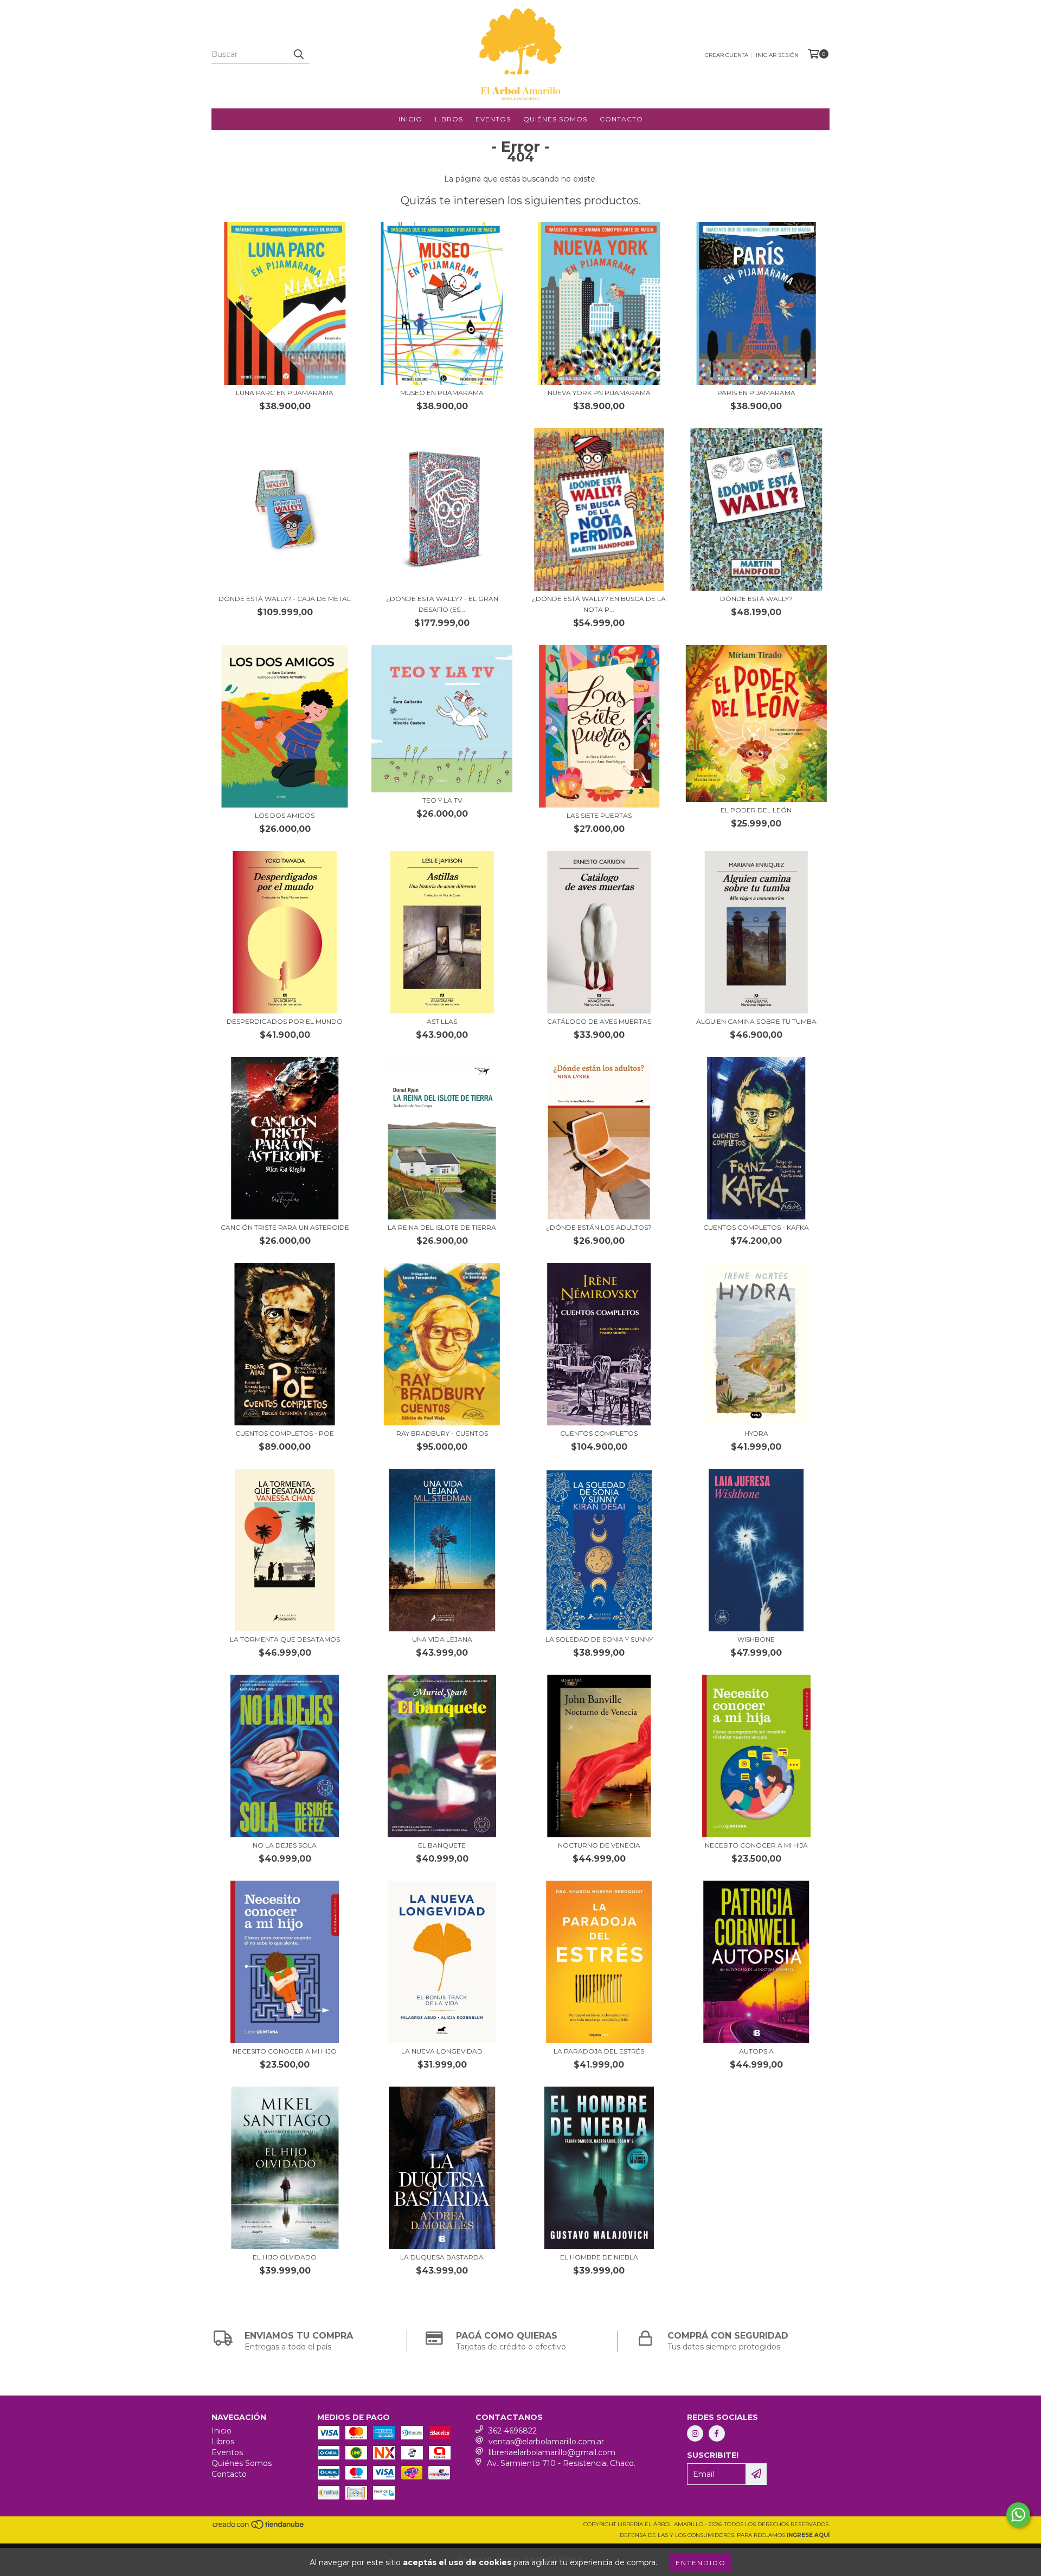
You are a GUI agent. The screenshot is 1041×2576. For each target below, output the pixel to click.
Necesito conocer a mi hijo (285, 2051)
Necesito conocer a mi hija (756, 1845)
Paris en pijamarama (756, 393)
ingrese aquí (808, 2535)
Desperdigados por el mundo (285, 1021)
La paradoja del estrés (599, 2051)
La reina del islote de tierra (442, 1227)
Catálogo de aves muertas (599, 1021)
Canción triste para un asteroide (285, 1227)
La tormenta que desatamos (285, 1639)
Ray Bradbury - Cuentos (442, 1433)
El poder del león (756, 810)
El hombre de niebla (599, 2257)
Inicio (410, 119)
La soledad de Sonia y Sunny (599, 1639)
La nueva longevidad (442, 2051)
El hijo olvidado (285, 2257)
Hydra (756, 1433)
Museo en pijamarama (442, 393)
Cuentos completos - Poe (285, 1433)
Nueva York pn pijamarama (599, 393)
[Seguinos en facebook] (717, 2433)
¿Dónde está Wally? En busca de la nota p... (599, 604)
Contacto (621, 119)
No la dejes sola (285, 1845)
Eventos (493, 119)
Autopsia (756, 2051)
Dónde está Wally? (756, 599)
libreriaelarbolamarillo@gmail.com (552, 2452)
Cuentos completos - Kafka (756, 1227)
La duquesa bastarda (442, 2257)
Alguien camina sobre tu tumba (756, 1021)
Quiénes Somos (555, 119)
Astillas (442, 1021)
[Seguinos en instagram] (695, 2433)
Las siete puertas (599, 815)
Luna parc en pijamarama (285, 393)
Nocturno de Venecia (599, 1845)
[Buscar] (298, 54)
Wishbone (756, 1639)
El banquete (442, 1845)
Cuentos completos (599, 1433)
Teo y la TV (442, 800)
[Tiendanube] (259, 2527)
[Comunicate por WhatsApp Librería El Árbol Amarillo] (1018, 2515)
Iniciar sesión (777, 55)
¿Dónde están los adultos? (599, 1227)
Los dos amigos (285, 815)
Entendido (701, 2563)
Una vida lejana (442, 1639)
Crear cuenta (727, 55)
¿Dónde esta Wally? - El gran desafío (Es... (442, 604)
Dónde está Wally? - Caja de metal (285, 599)
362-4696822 (513, 2431)
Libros (449, 119)
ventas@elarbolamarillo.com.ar (546, 2442)
